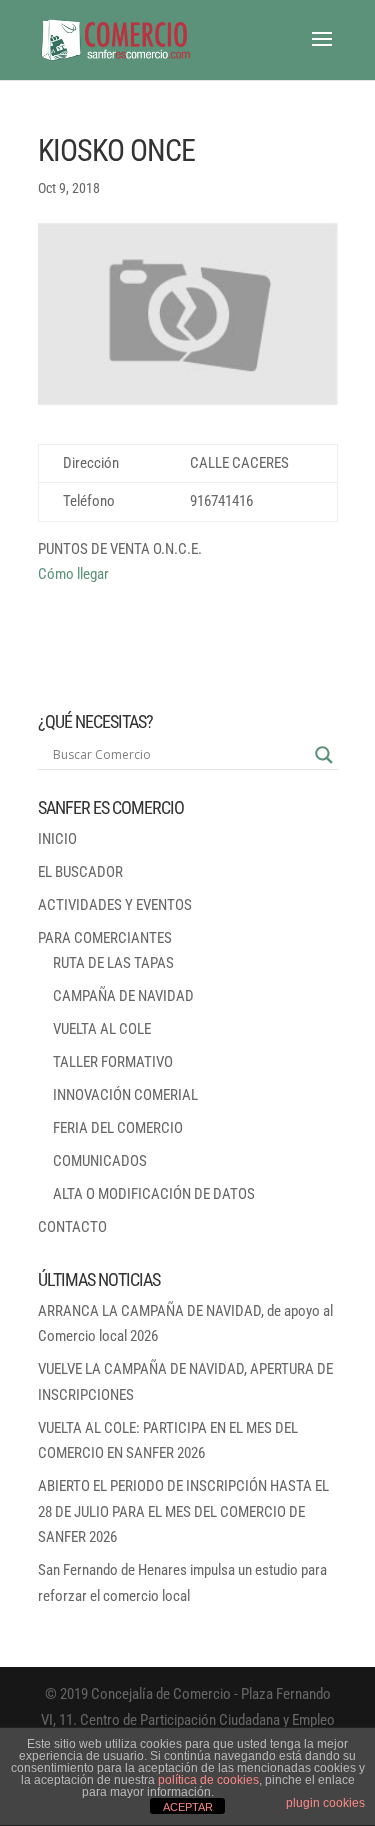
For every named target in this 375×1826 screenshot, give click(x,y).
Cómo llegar (73, 574)
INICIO (57, 839)
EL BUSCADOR (80, 872)
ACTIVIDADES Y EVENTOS (115, 905)
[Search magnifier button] (324, 755)
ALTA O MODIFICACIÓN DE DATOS (154, 1194)
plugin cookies (325, 1803)
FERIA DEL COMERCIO (118, 1128)
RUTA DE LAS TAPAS (113, 963)
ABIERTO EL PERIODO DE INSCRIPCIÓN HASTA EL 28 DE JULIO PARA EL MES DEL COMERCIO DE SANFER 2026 (183, 1511)
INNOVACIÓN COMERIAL (125, 1095)
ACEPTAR (188, 1807)
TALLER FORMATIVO (113, 1062)
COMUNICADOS (100, 1161)
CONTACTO (72, 1227)
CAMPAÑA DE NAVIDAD (123, 996)
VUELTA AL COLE (102, 1029)
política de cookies (208, 1780)
